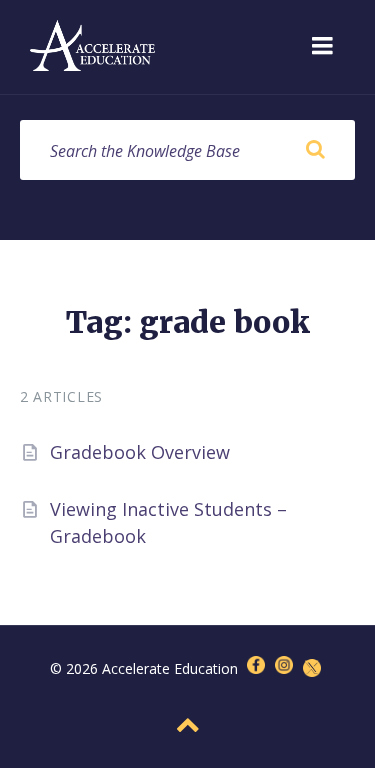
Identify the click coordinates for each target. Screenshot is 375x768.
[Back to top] (188, 725)
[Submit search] (315, 150)
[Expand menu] (322, 47)
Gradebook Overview (140, 452)
